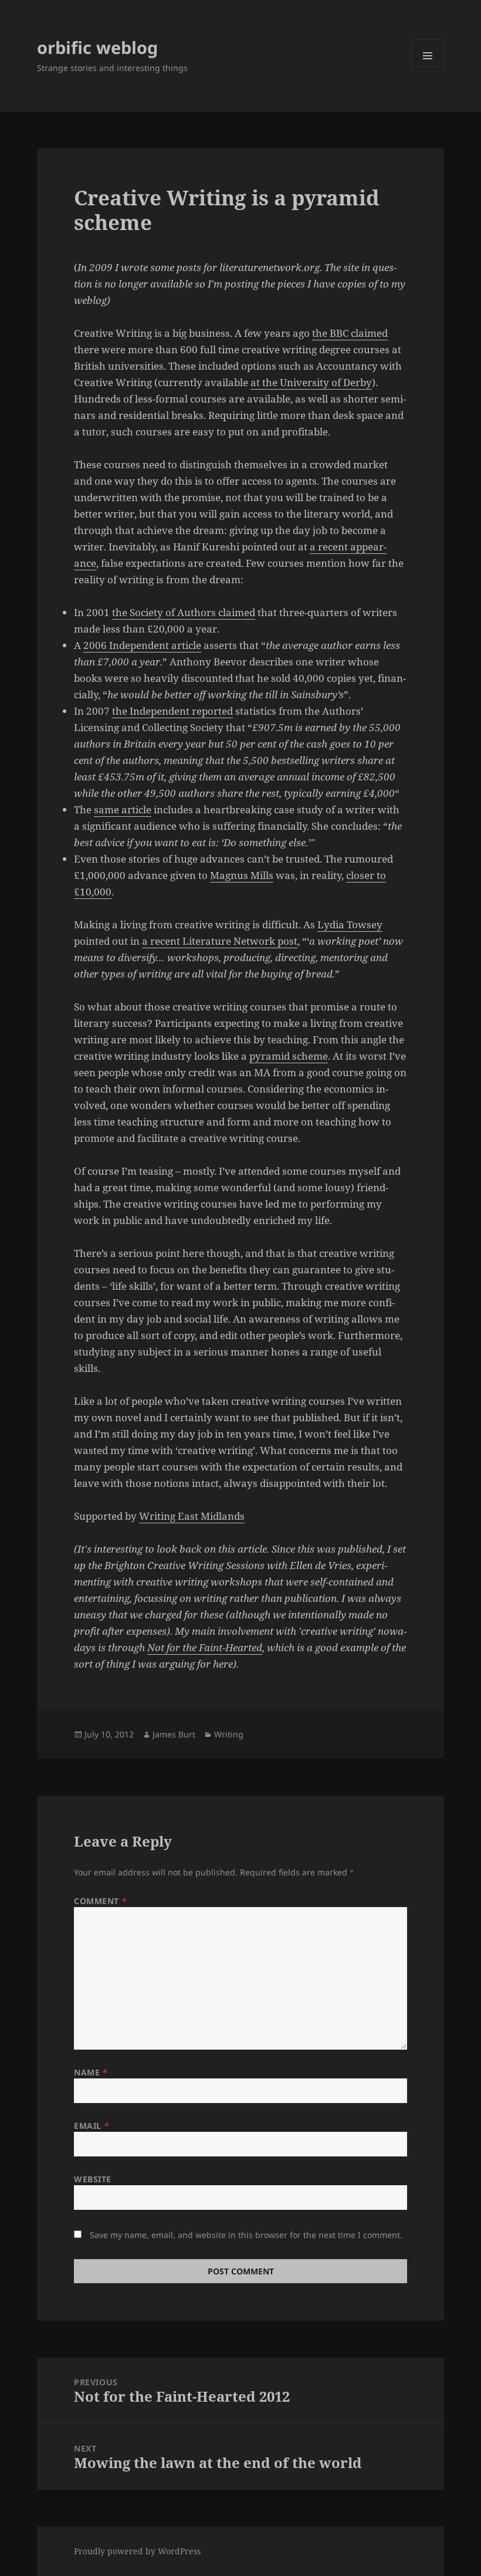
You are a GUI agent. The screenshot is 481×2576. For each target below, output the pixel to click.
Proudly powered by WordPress (137, 2551)
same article (123, 809)
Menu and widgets (428, 72)
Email (92, 2126)
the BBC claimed (350, 333)
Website (93, 2179)
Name (91, 2072)
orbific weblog (97, 47)
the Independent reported (172, 711)
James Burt (174, 1734)
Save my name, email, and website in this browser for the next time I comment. (246, 2235)
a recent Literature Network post (220, 941)
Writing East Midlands (192, 1516)
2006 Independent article (142, 645)
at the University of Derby (311, 382)
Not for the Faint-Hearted (205, 1647)
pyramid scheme (289, 1056)
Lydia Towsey (350, 924)
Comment (100, 1901)
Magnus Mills (242, 875)
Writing (229, 1734)
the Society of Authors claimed (184, 612)
